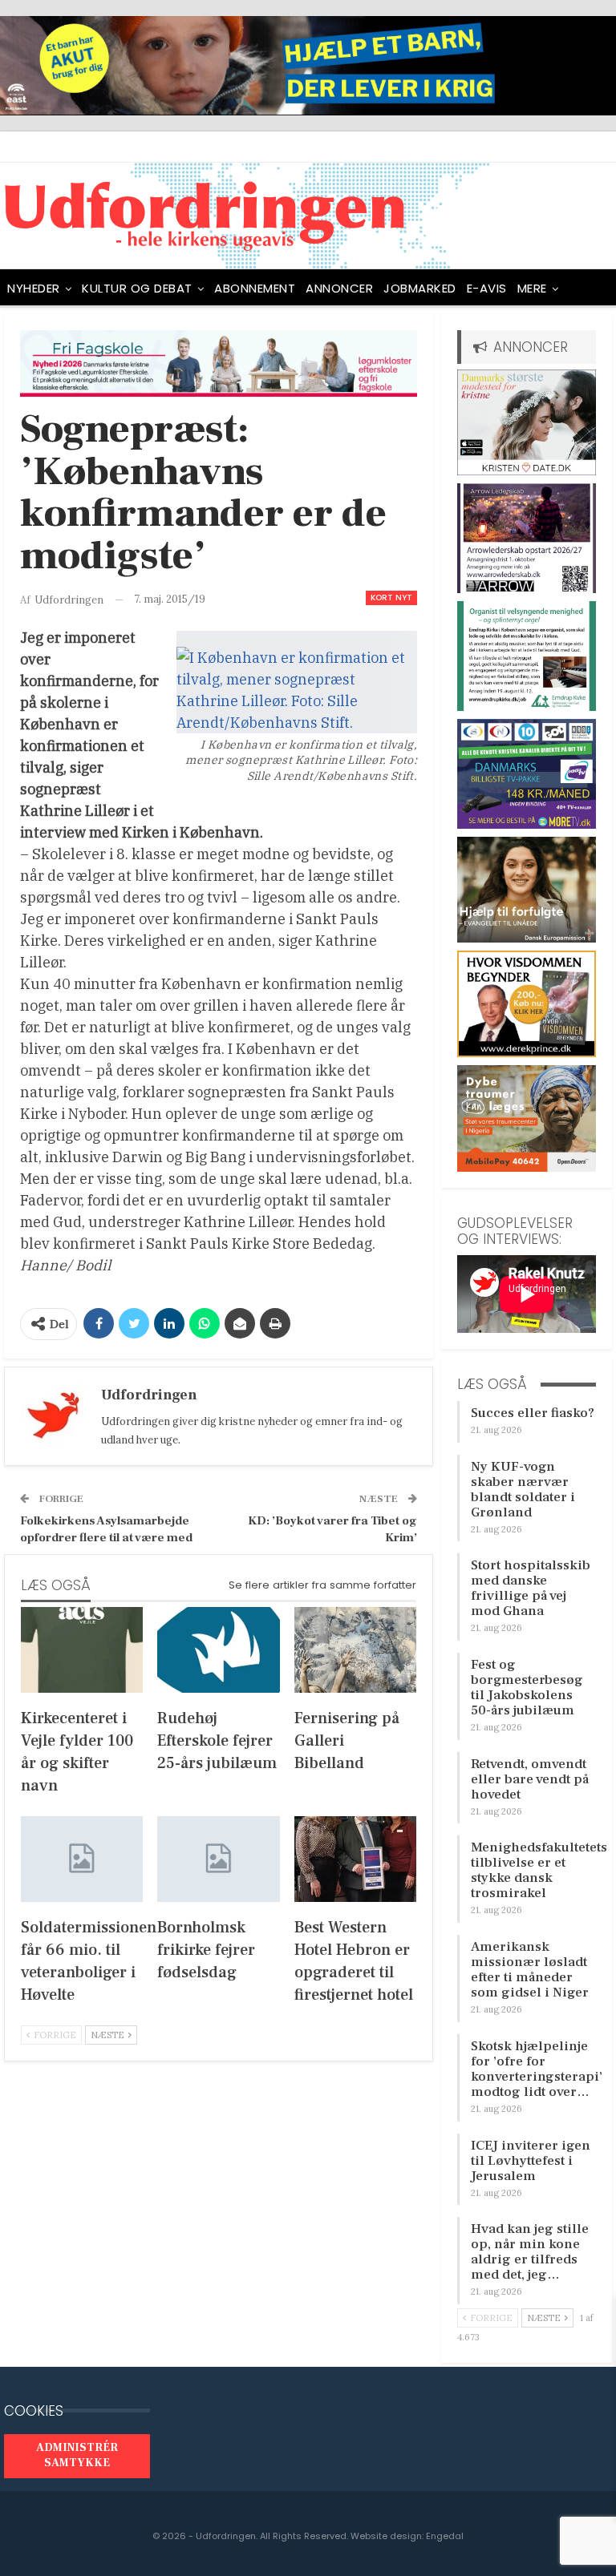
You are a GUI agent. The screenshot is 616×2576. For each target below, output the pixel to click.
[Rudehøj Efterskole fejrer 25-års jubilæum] (218, 1650)
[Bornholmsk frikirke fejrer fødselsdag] (218, 1859)
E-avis (487, 288)
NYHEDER (34, 288)
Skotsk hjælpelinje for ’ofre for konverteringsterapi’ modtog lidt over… (537, 2069)
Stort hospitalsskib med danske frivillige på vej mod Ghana (531, 1588)
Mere (532, 288)
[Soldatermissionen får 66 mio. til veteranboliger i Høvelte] (82, 1859)
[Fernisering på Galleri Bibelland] (355, 1650)
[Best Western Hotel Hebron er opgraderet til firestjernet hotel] (355, 1859)
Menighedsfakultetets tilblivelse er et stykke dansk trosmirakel (539, 1870)
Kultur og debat (137, 288)
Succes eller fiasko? (533, 1413)
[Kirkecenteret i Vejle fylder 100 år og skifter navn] (82, 1650)
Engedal (445, 2536)
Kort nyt (391, 598)
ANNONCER (339, 288)
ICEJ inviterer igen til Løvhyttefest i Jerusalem (531, 2161)
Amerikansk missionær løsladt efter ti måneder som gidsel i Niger (530, 1970)
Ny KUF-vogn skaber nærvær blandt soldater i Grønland (523, 1490)
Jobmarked (420, 288)
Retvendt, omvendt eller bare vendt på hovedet (530, 1779)
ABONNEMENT (255, 288)
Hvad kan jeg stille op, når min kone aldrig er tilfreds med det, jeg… (530, 2252)
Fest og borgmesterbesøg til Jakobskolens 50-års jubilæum (527, 1688)
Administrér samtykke (77, 2456)
